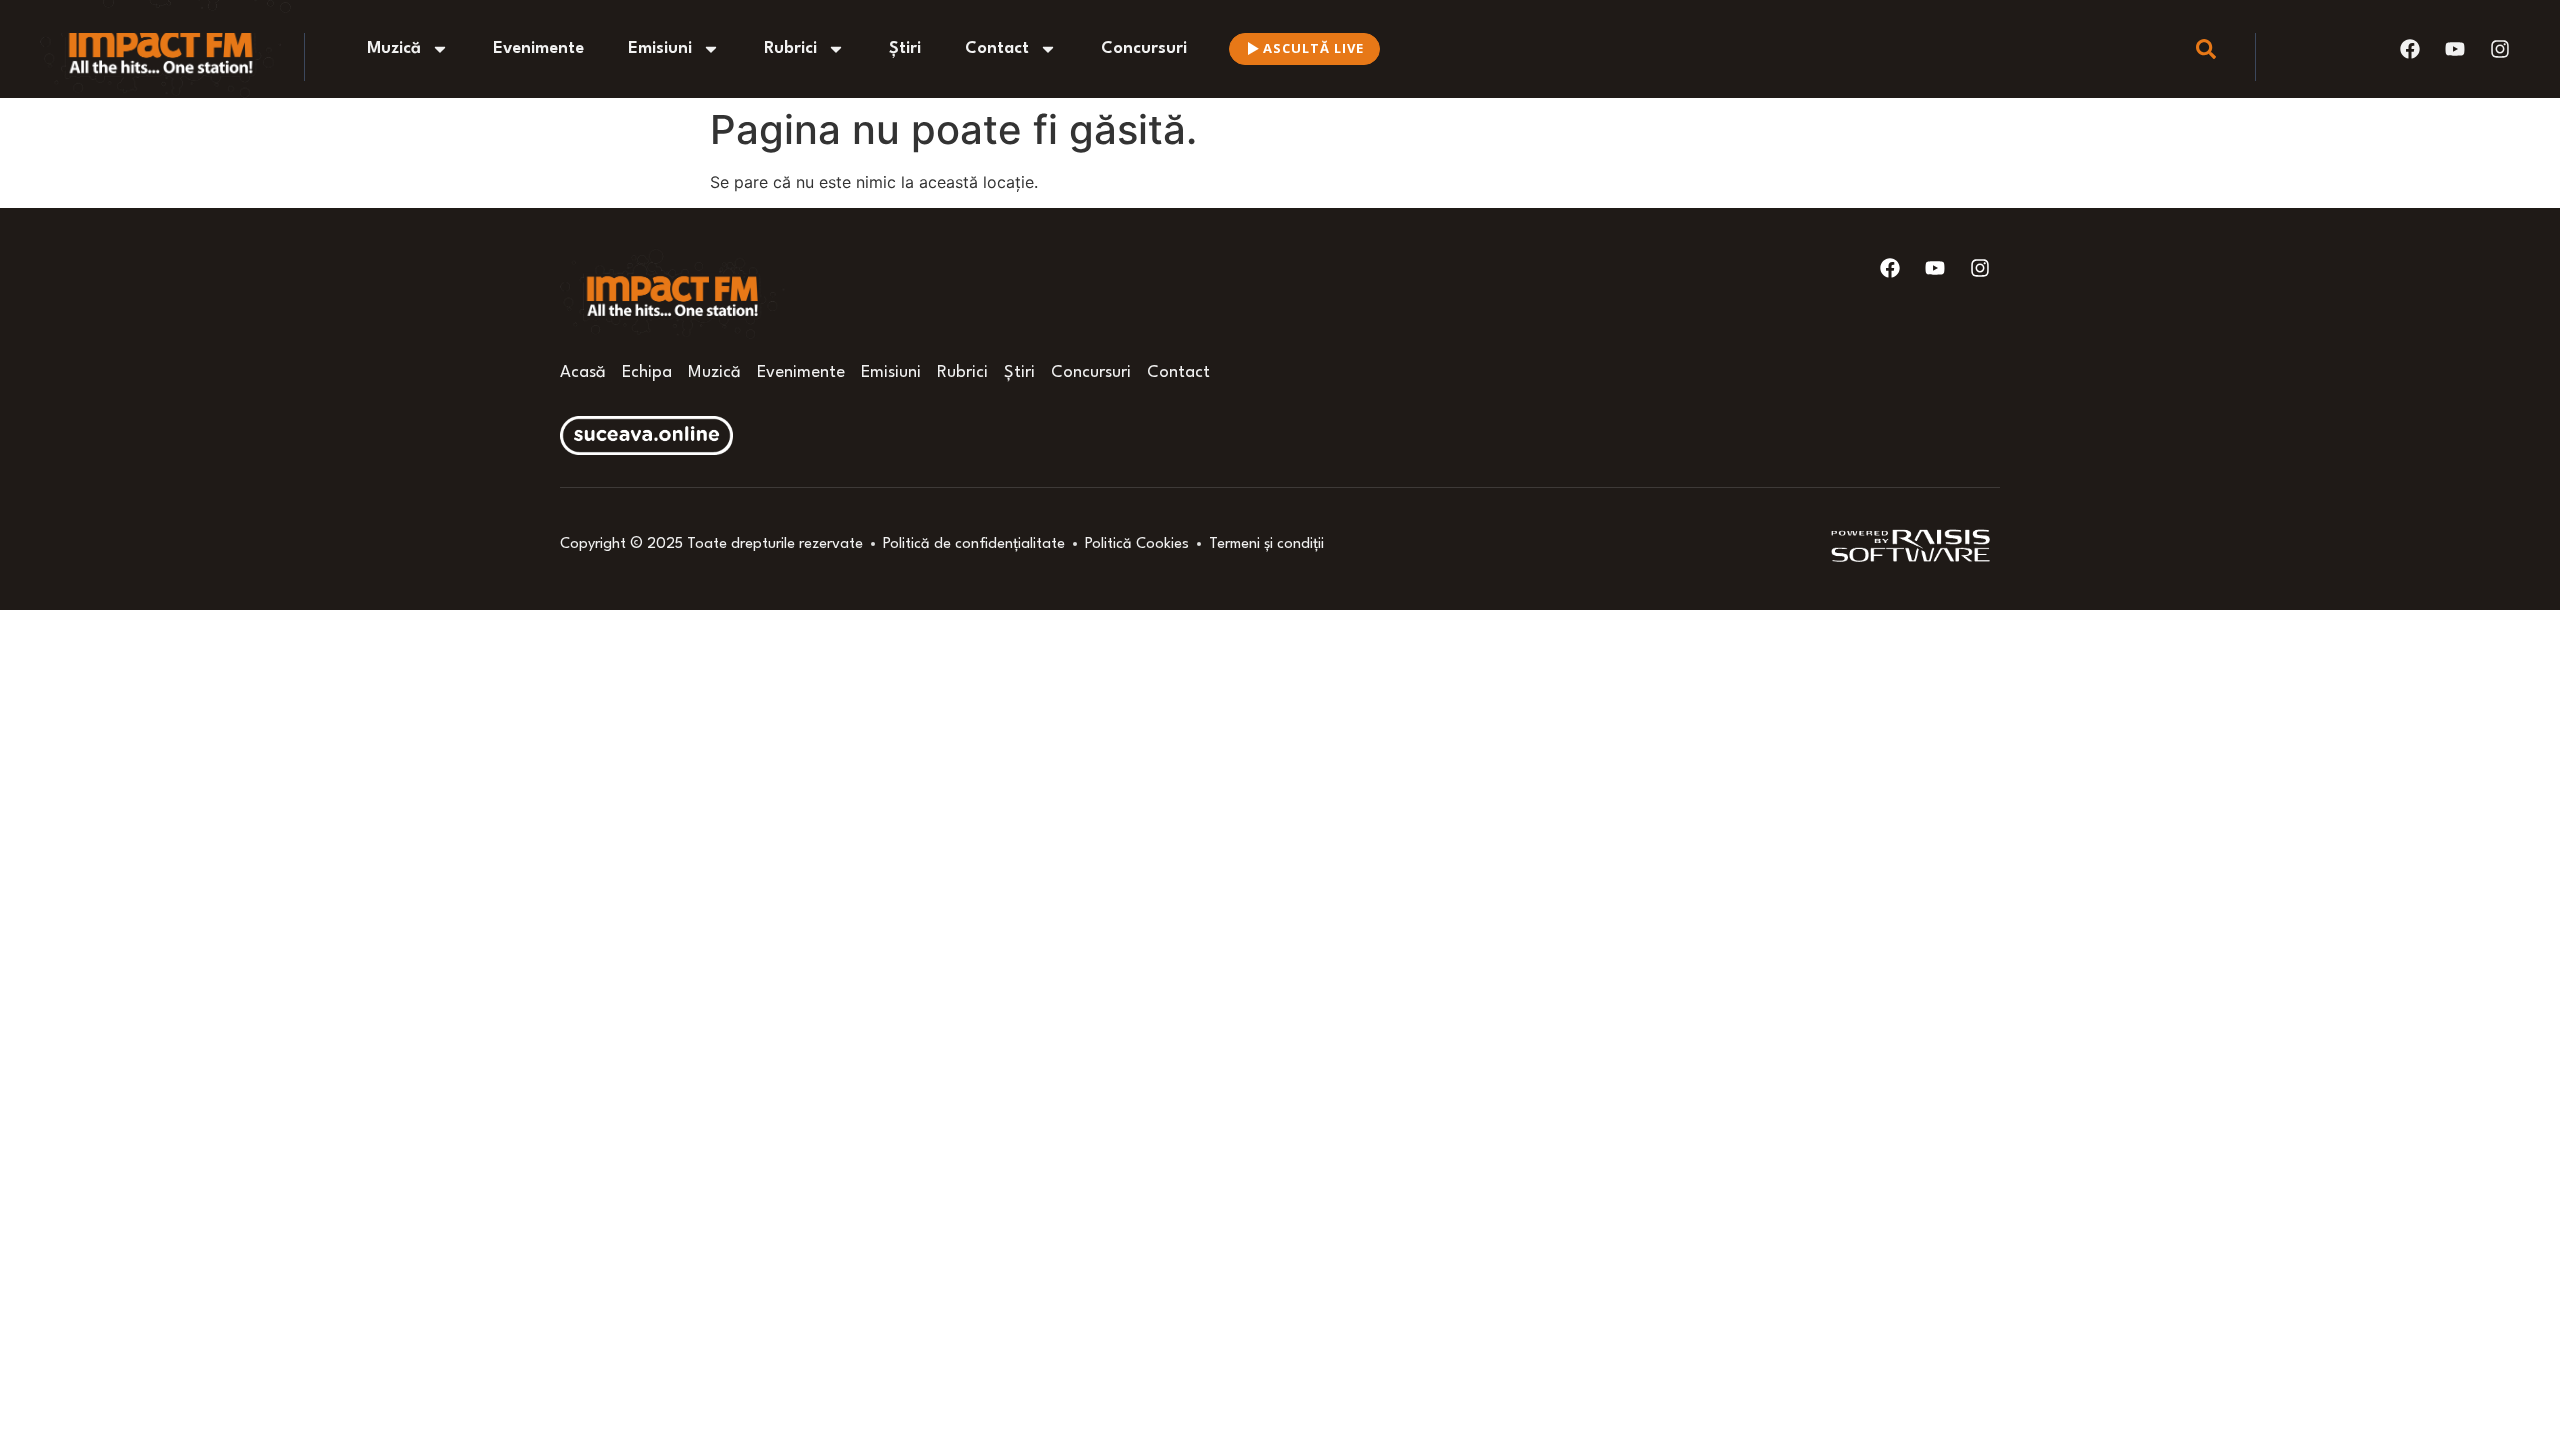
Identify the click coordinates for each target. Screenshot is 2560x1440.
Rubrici (790, 48)
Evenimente (538, 48)
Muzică (394, 48)
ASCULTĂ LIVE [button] (1313, 48)
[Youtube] (2455, 49)
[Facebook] (2410, 49)
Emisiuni (660, 48)
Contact (997, 48)
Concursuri (1144, 48)
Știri (905, 48)
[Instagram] (2500, 49)
